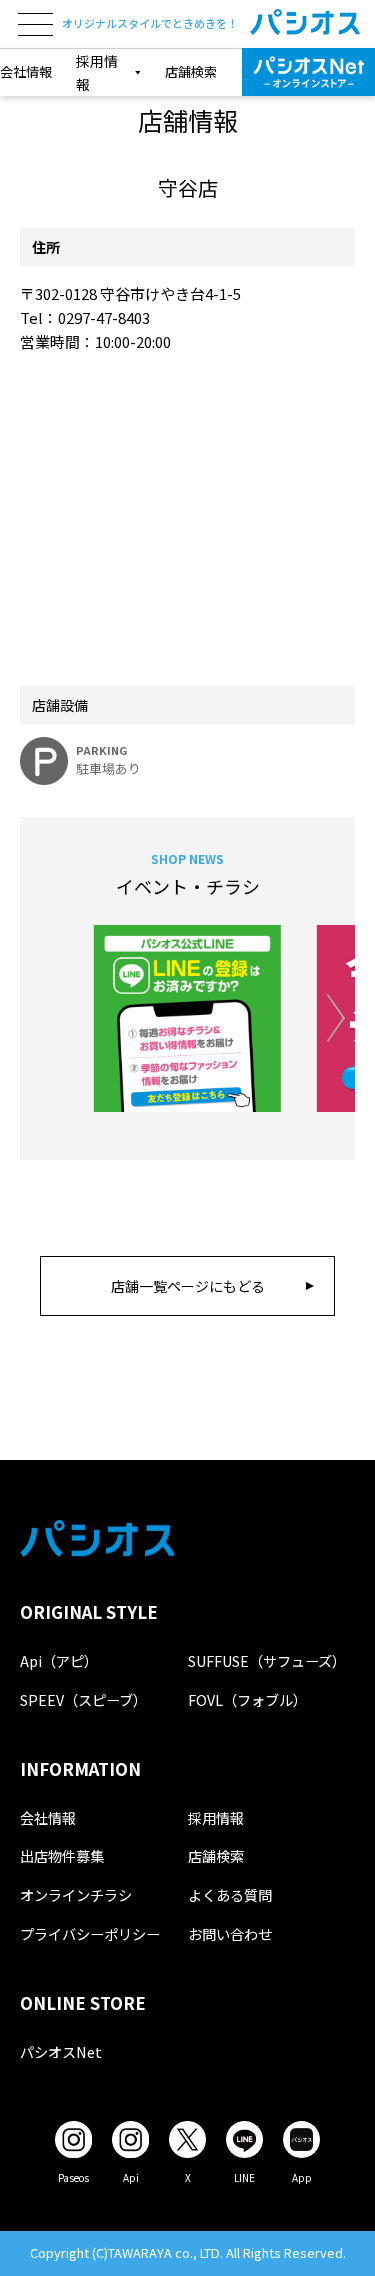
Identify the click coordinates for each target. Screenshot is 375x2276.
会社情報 (26, 71)
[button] (335, 1018)
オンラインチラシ (76, 1894)
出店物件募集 (62, 1855)
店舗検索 (191, 71)
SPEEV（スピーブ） (83, 1699)
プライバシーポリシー (90, 1933)
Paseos (73, 2177)
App (302, 2177)
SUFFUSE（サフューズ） (267, 1660)
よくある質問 (230, 1894)
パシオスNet (61, 2051)
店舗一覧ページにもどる (188, 1286)
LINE (244, 2177)
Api (131, 2177)
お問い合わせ (230, 1933)
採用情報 (216, 1817)
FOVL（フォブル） (247, 1699)
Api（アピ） (59, 1660)
